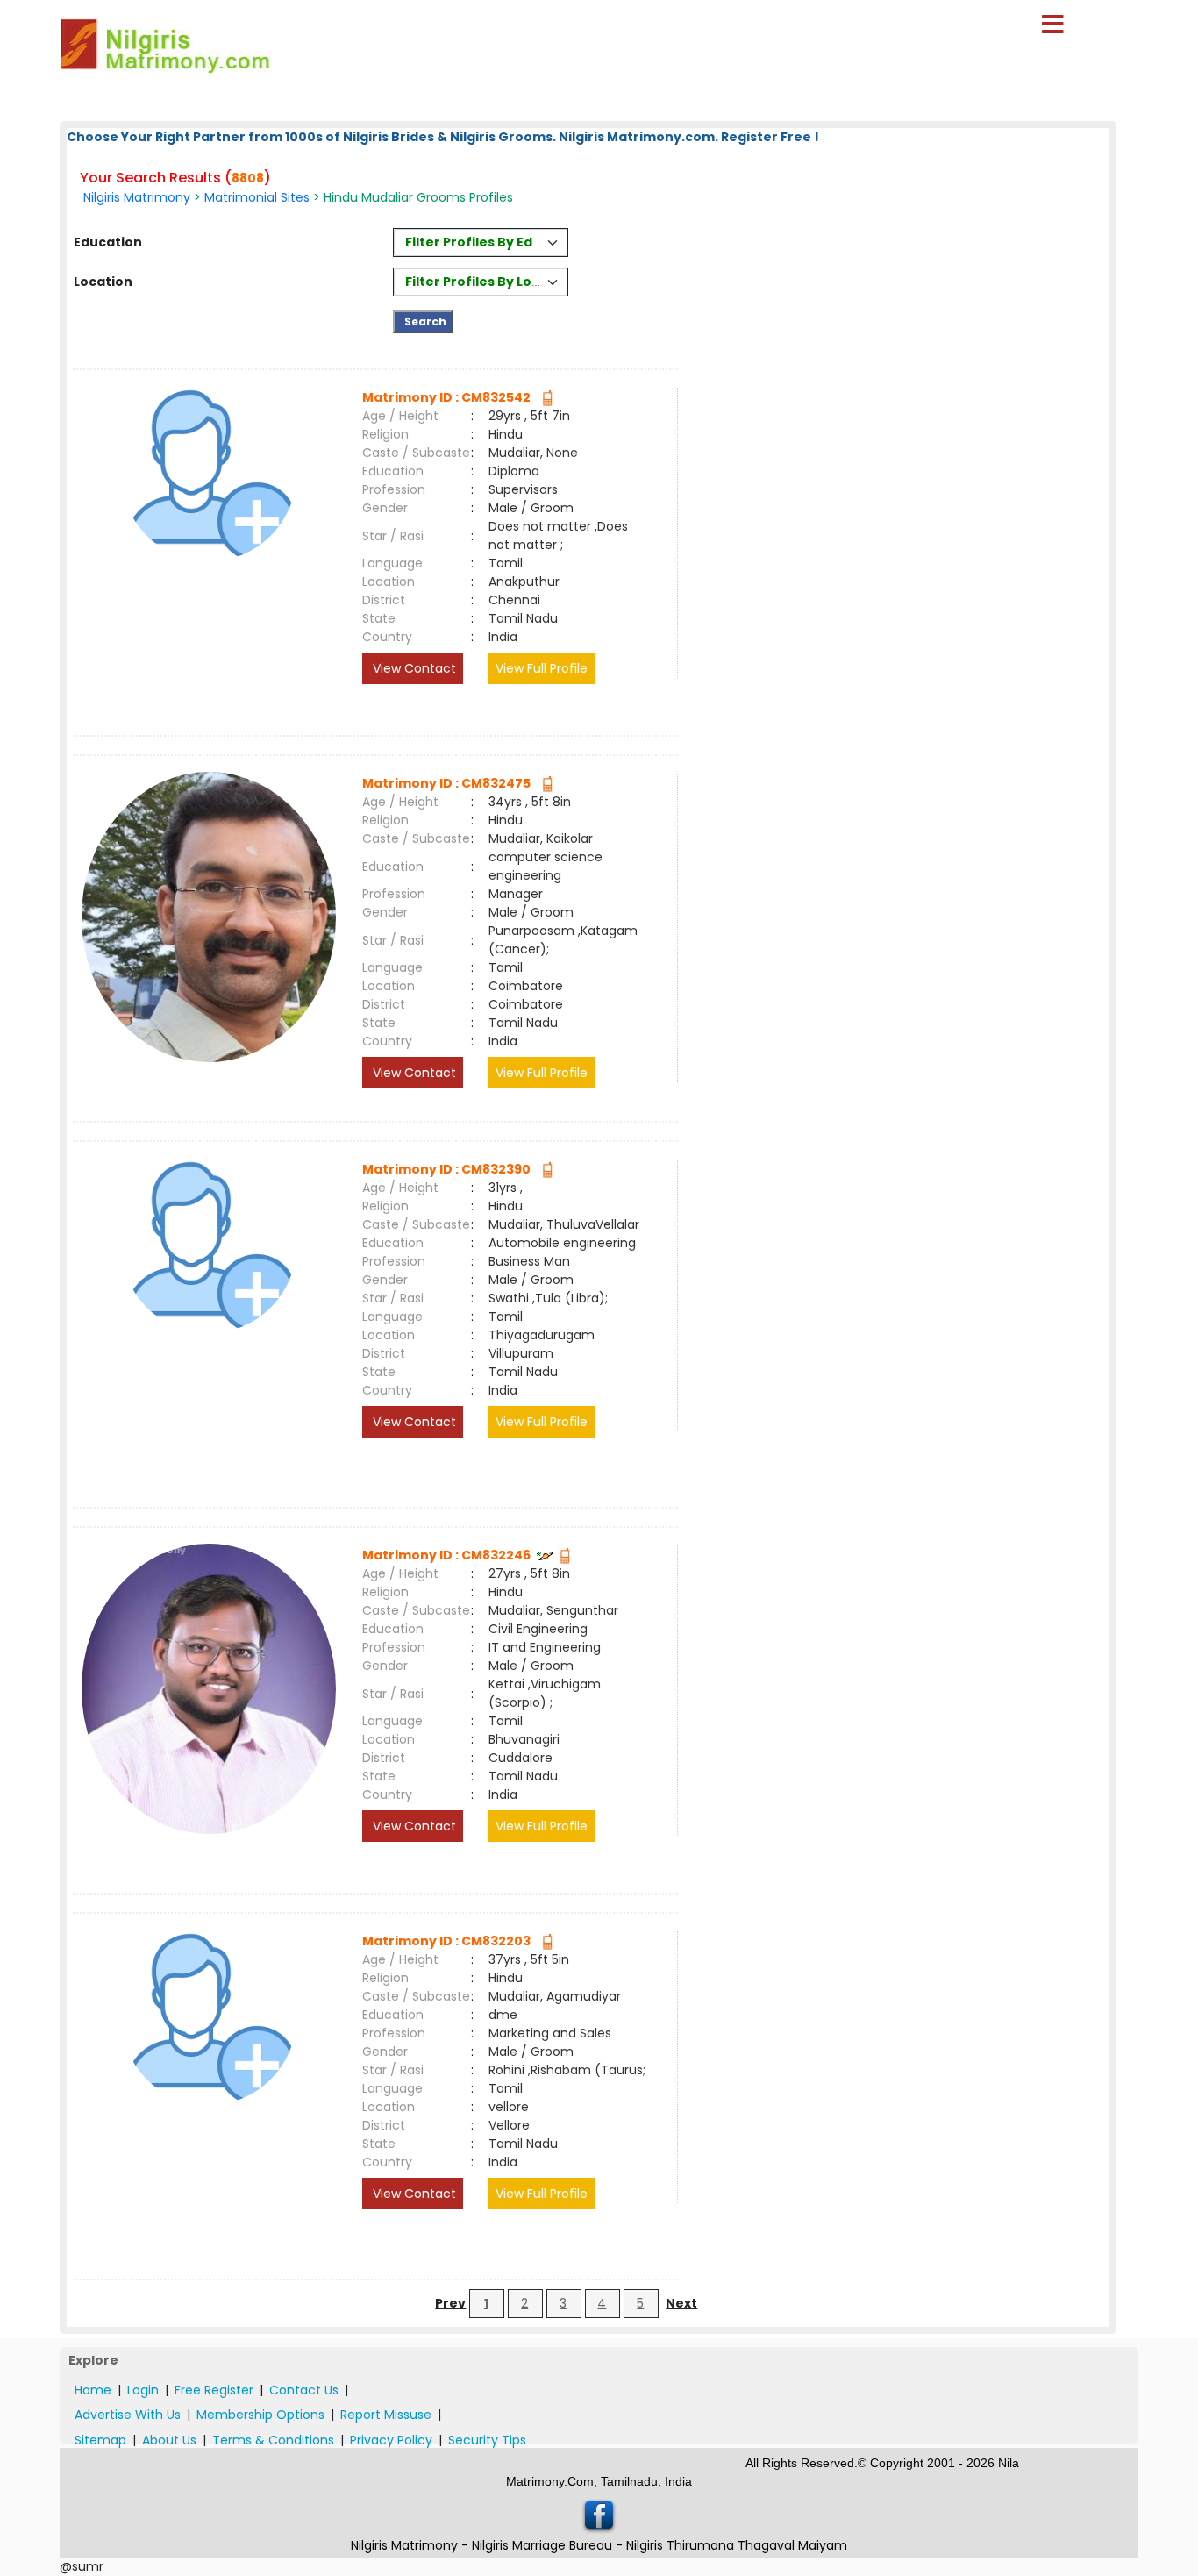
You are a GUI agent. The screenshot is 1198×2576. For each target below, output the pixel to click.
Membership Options (260, 2415)
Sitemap (100, 2440)
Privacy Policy (391, 2440)
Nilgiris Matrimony (137, 197)
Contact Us (304, 2390)
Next (681, 2303)
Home (93, 2390)
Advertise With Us (128, 2415)
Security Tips (487, 2440)
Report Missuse (386, 2415)
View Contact (413, 668)
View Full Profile (542, 668)
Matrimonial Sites (257, 197)
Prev (450, 2303)
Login (143, 2390)
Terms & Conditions (273, 2440)
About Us (169, 2440)
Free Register (214, 2390)
